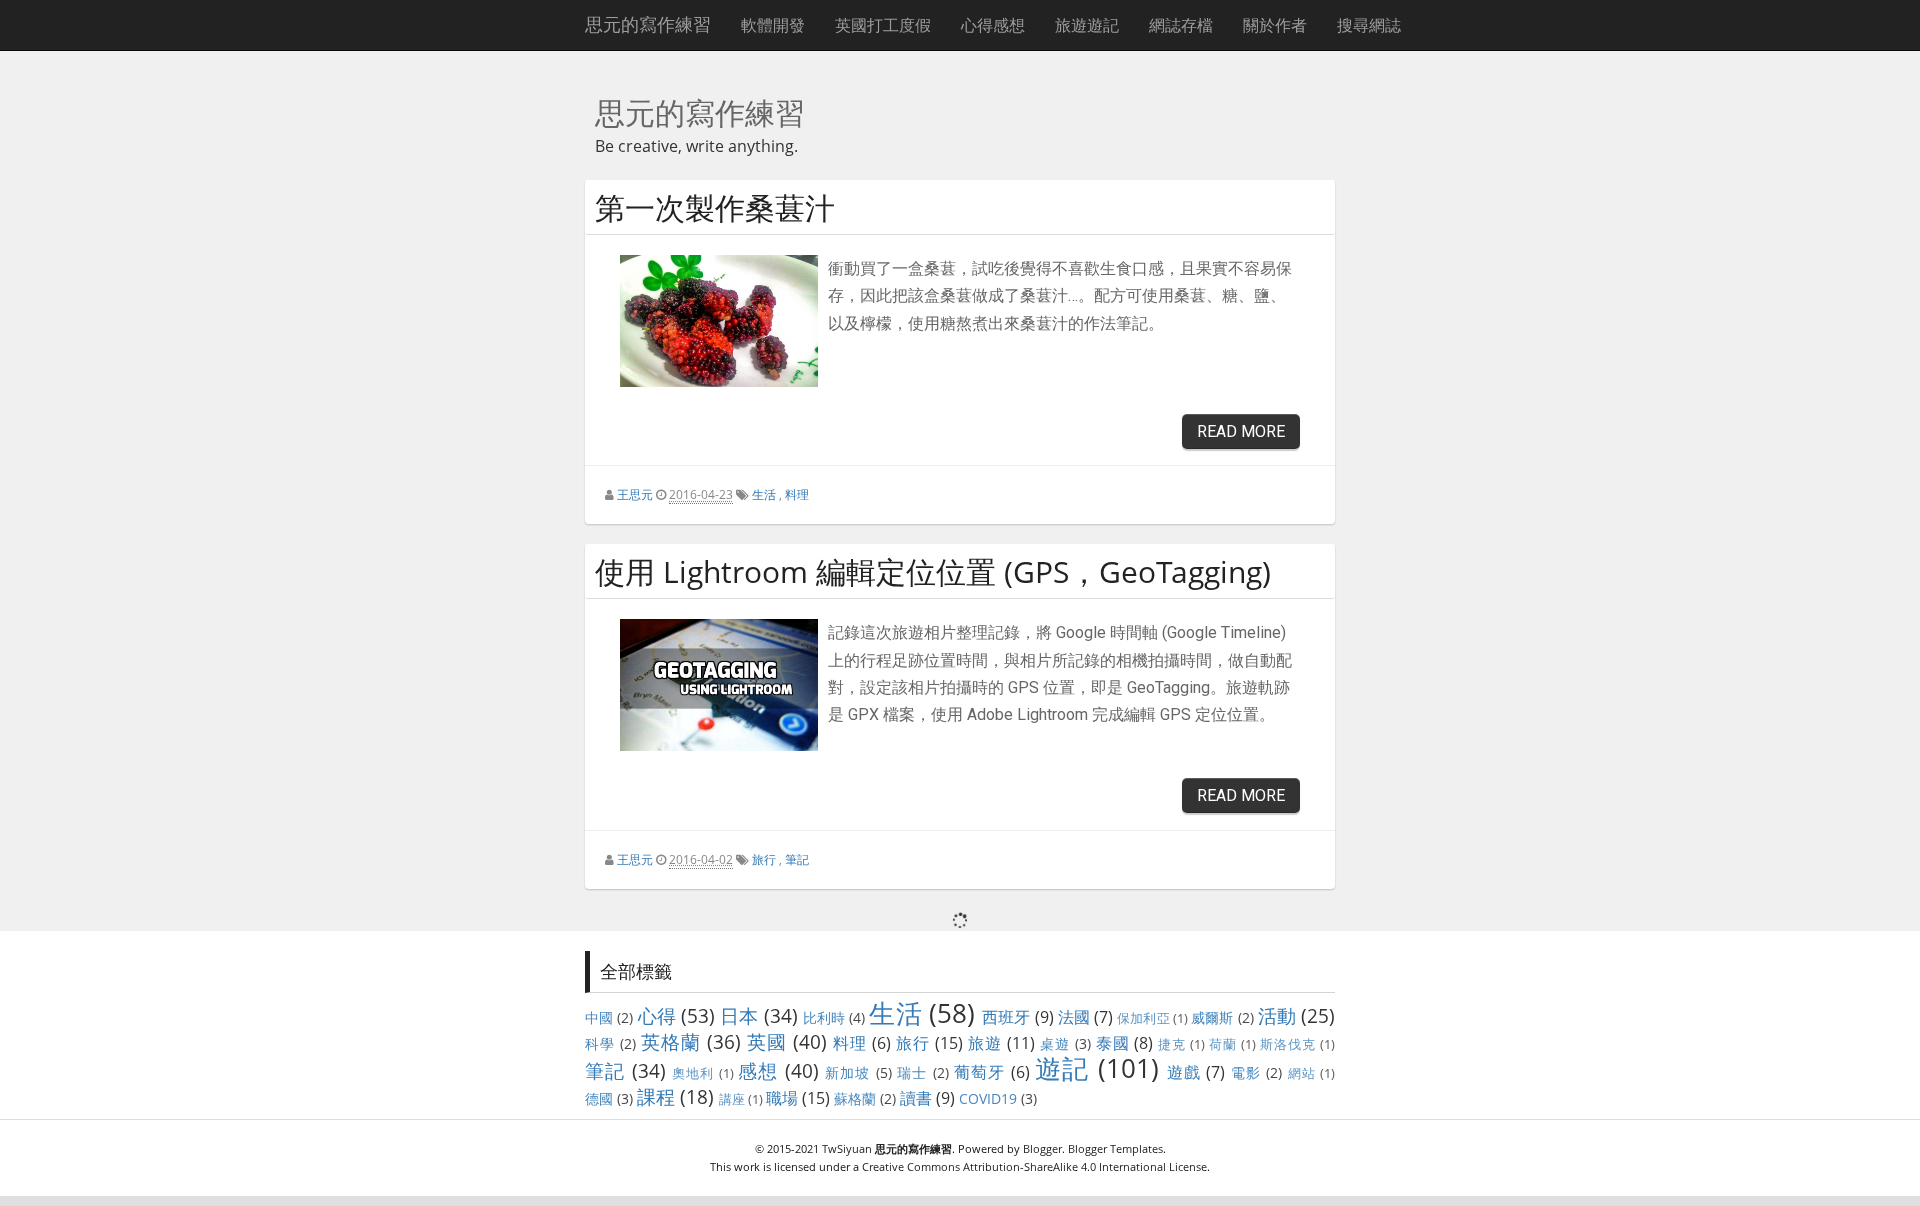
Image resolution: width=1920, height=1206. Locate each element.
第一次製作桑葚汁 (715, 207)
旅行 (764, 859)
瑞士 (912, 1072)
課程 (656, 1096)
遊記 (1062, 1068)
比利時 (824, 1017)
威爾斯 (1212, 1017)
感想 (758, 1070)
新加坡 (848, 1072)
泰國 (1113, 1043)
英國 (767, 1041)
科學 (600, 1043)
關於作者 (1275, 25)
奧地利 (693, 1073)
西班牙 (1006, 1017)
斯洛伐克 (1288, 1044)
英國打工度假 (883, 25)
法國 (1074, 1017)
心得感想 (993, 25)
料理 (797, 494)
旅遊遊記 (1087, 25)
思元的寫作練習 (648, 24)
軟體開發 (773, 25)
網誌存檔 (1181, 25)
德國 (599, 1098)
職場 (782, 1098)
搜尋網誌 (1369, 25)
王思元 (635, 494)
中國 (599, 1017)
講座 (732, 1099)
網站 (1302, 1073)
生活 (764, 494)
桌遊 (1055, 1043)
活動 (1277, 1015)
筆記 (797, 859)
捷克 (1172, 1044)
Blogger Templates (1115, 1148)
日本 (739, 1015)
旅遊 (985, 1043)
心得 (657, 1015)
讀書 (916, 1098)
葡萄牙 (980, 1072)
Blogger (1042, 1148)
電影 (1246, 1072)
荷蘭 (1223, 1044)
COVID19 (988, 1098)
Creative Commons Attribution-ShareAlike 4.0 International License (1034, 1166)
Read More (1241, 431)
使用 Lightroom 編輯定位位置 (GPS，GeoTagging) (933, 571)
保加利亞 (1143, 1018)
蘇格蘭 (855, 1098)
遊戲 (1184, 1072)
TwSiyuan (847, 1148)
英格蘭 (671, 1041)
